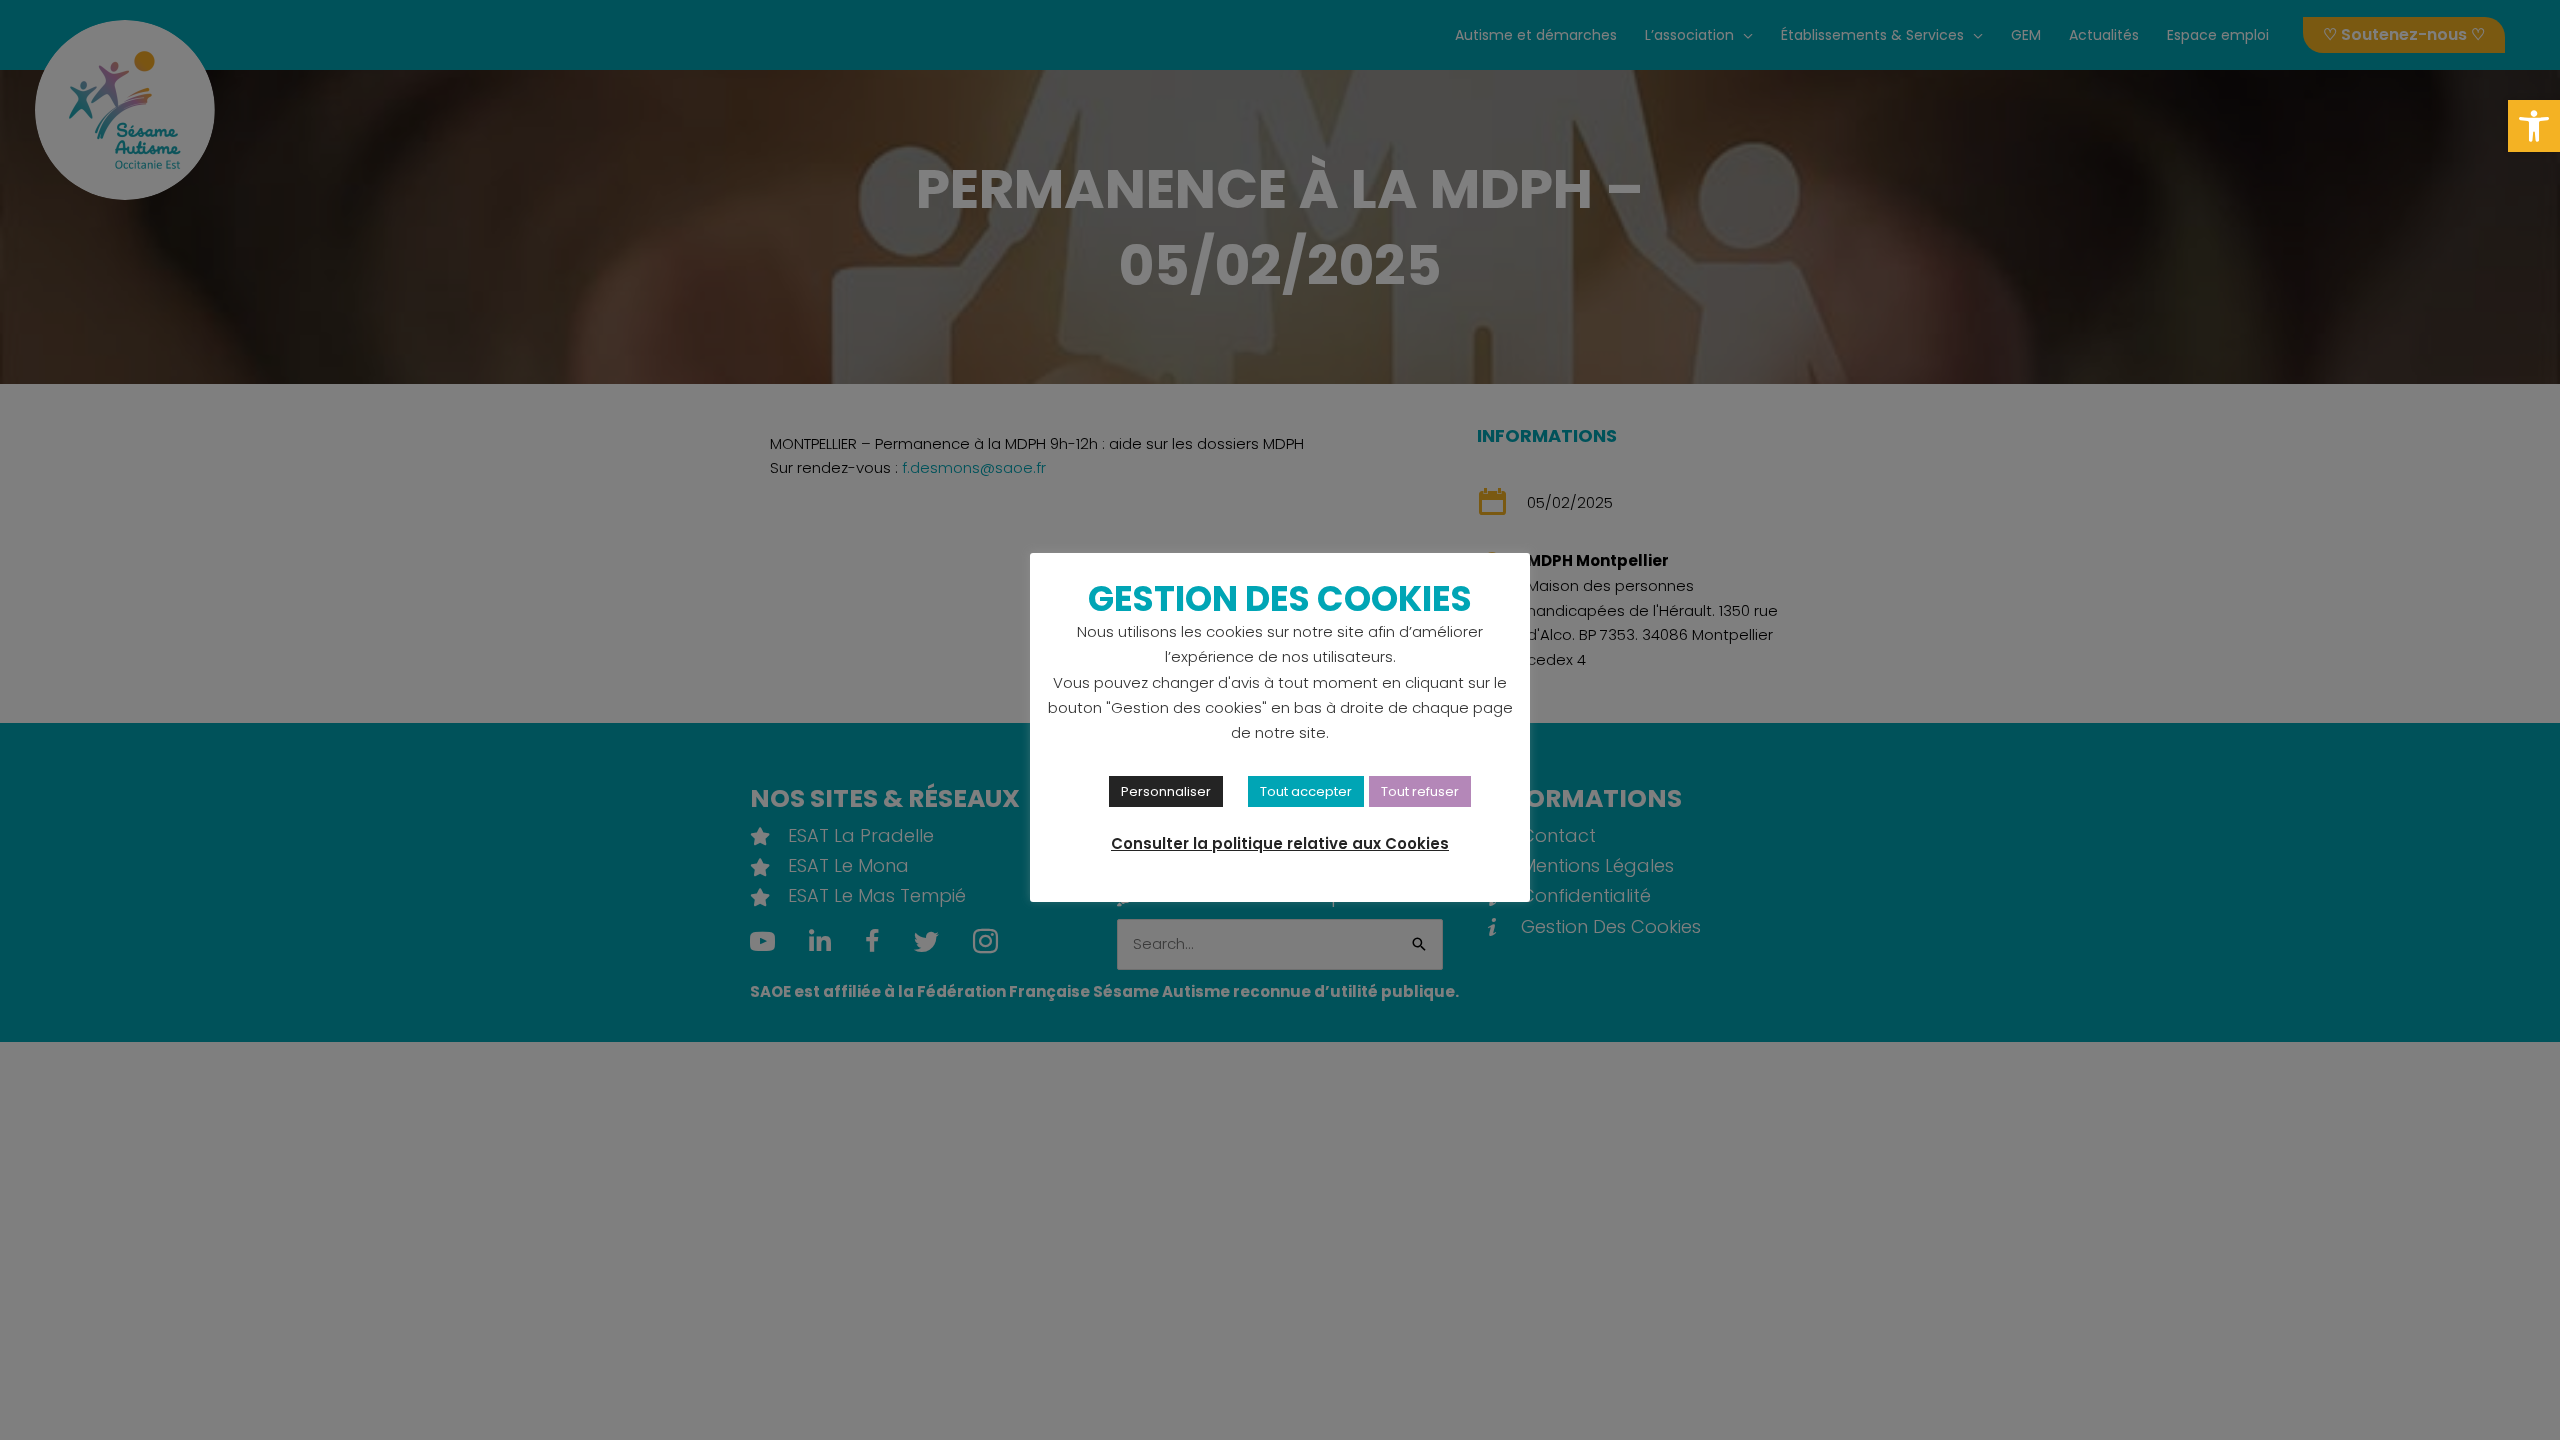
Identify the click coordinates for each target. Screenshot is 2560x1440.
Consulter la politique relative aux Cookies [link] (1280, 843)
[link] (2534, 126)
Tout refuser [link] (1420, 791)
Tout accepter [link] (1306, 791)
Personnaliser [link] (1166, 791)
